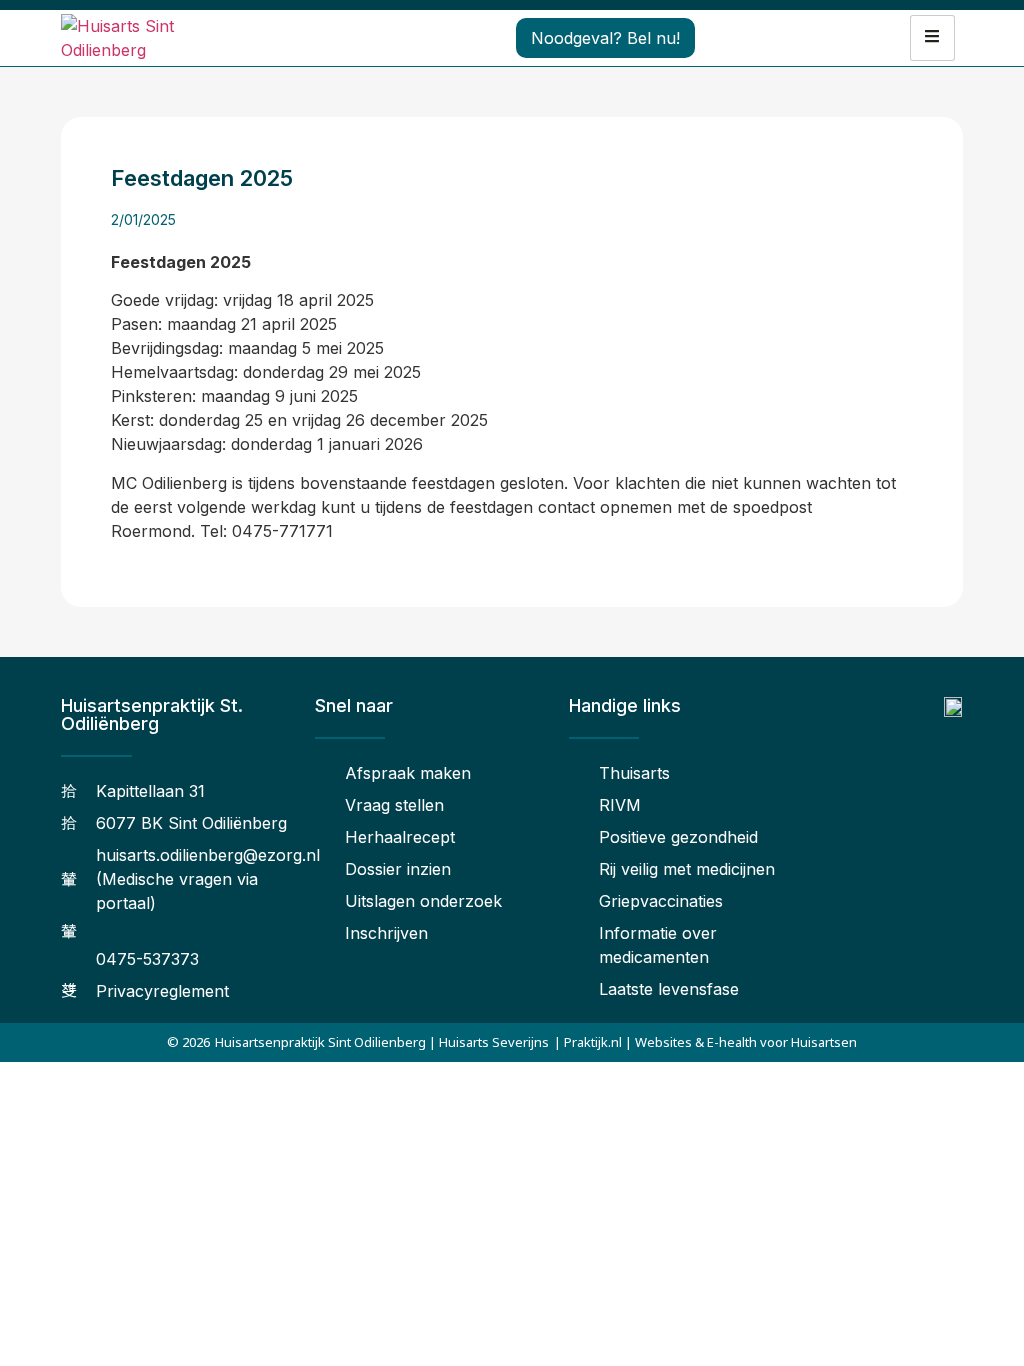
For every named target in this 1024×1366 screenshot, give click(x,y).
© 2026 (188, 1042)
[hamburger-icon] (932, 38)
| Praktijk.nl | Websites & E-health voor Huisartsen (705, 1042)
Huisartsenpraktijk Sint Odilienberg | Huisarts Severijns (382, 1042)
